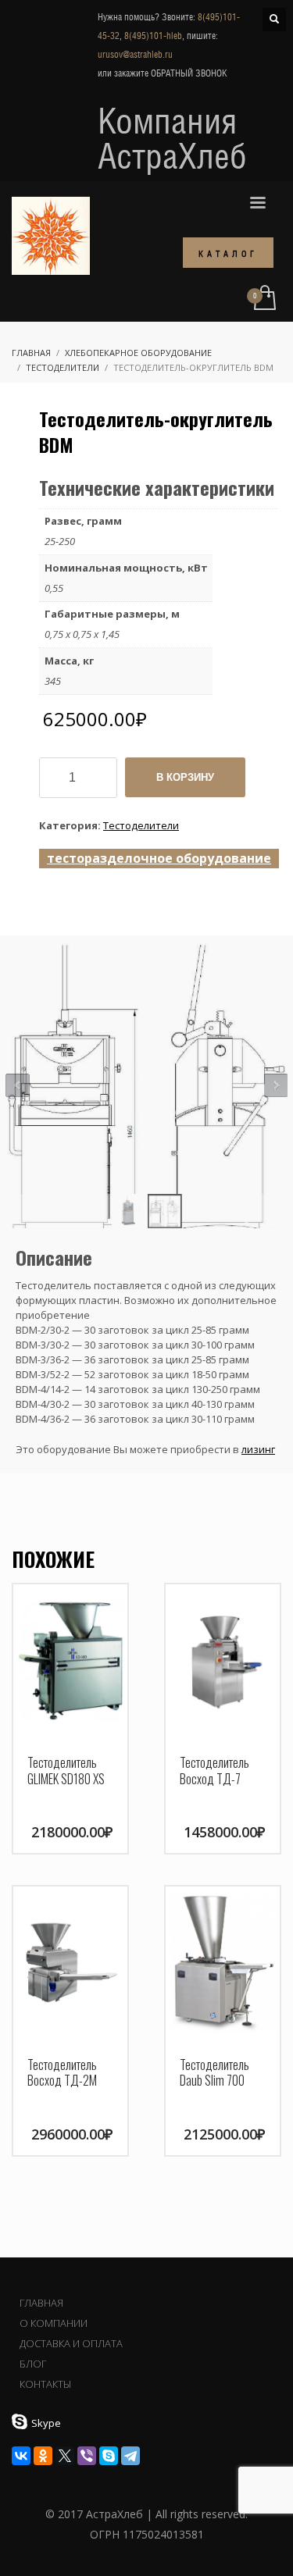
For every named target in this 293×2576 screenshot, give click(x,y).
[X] (65, 2456)
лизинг (258, 1449)
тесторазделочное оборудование (159, 858)
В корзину (185, 777)
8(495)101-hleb (153, 36)
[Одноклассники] (43, 2456)
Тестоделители (141, 825)
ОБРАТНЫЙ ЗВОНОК (189, 73)
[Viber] (87, 2456)
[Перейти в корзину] (264, 299)
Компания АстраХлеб (172, 138)
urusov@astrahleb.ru (135, 55)
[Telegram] (130, 2456)
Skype (46, 2423)
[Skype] (109, 2456)
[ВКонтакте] (21, 2456)
